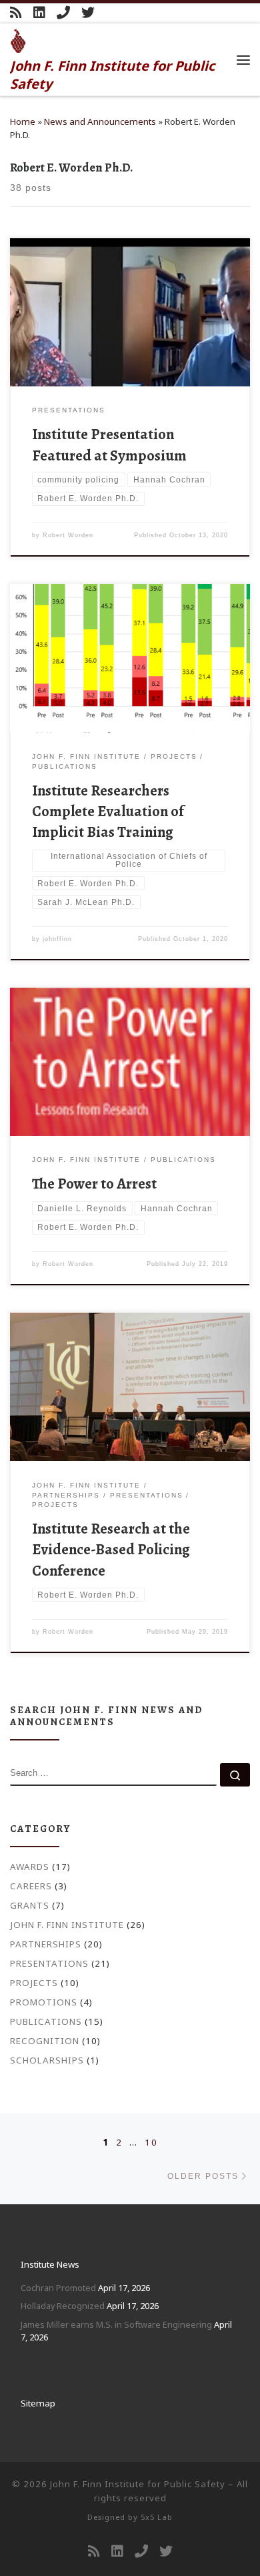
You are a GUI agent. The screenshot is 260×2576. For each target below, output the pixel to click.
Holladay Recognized (63, 2306)
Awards (30, 1867)
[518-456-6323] (63, 13)
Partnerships (46, 1944)
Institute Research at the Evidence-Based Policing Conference (111, 1549)
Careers (31, 1886)
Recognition (45, 2041)
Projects (34, 1983)
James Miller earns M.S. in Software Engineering (116, 2324)
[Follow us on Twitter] (88, 13)
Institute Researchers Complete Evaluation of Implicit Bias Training (108, 811)
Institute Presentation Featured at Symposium (109, 444)
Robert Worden (68, 535)
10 (151, 2142)
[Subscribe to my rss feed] (16, 13)
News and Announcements (100, 121)
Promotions (44, 2002)
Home (23, 121)
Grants (30, 1905)
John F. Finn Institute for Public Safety (138, 2484)
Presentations (49, 1963)
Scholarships (47, 2060)
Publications (46, 2021)
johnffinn (57, 939)
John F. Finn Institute (67, 1925)
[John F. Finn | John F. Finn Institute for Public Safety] (18, 39)
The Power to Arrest (94, 1184)
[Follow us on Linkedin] (39, 13)
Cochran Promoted (58, 2288)
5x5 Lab (157, 2517)
